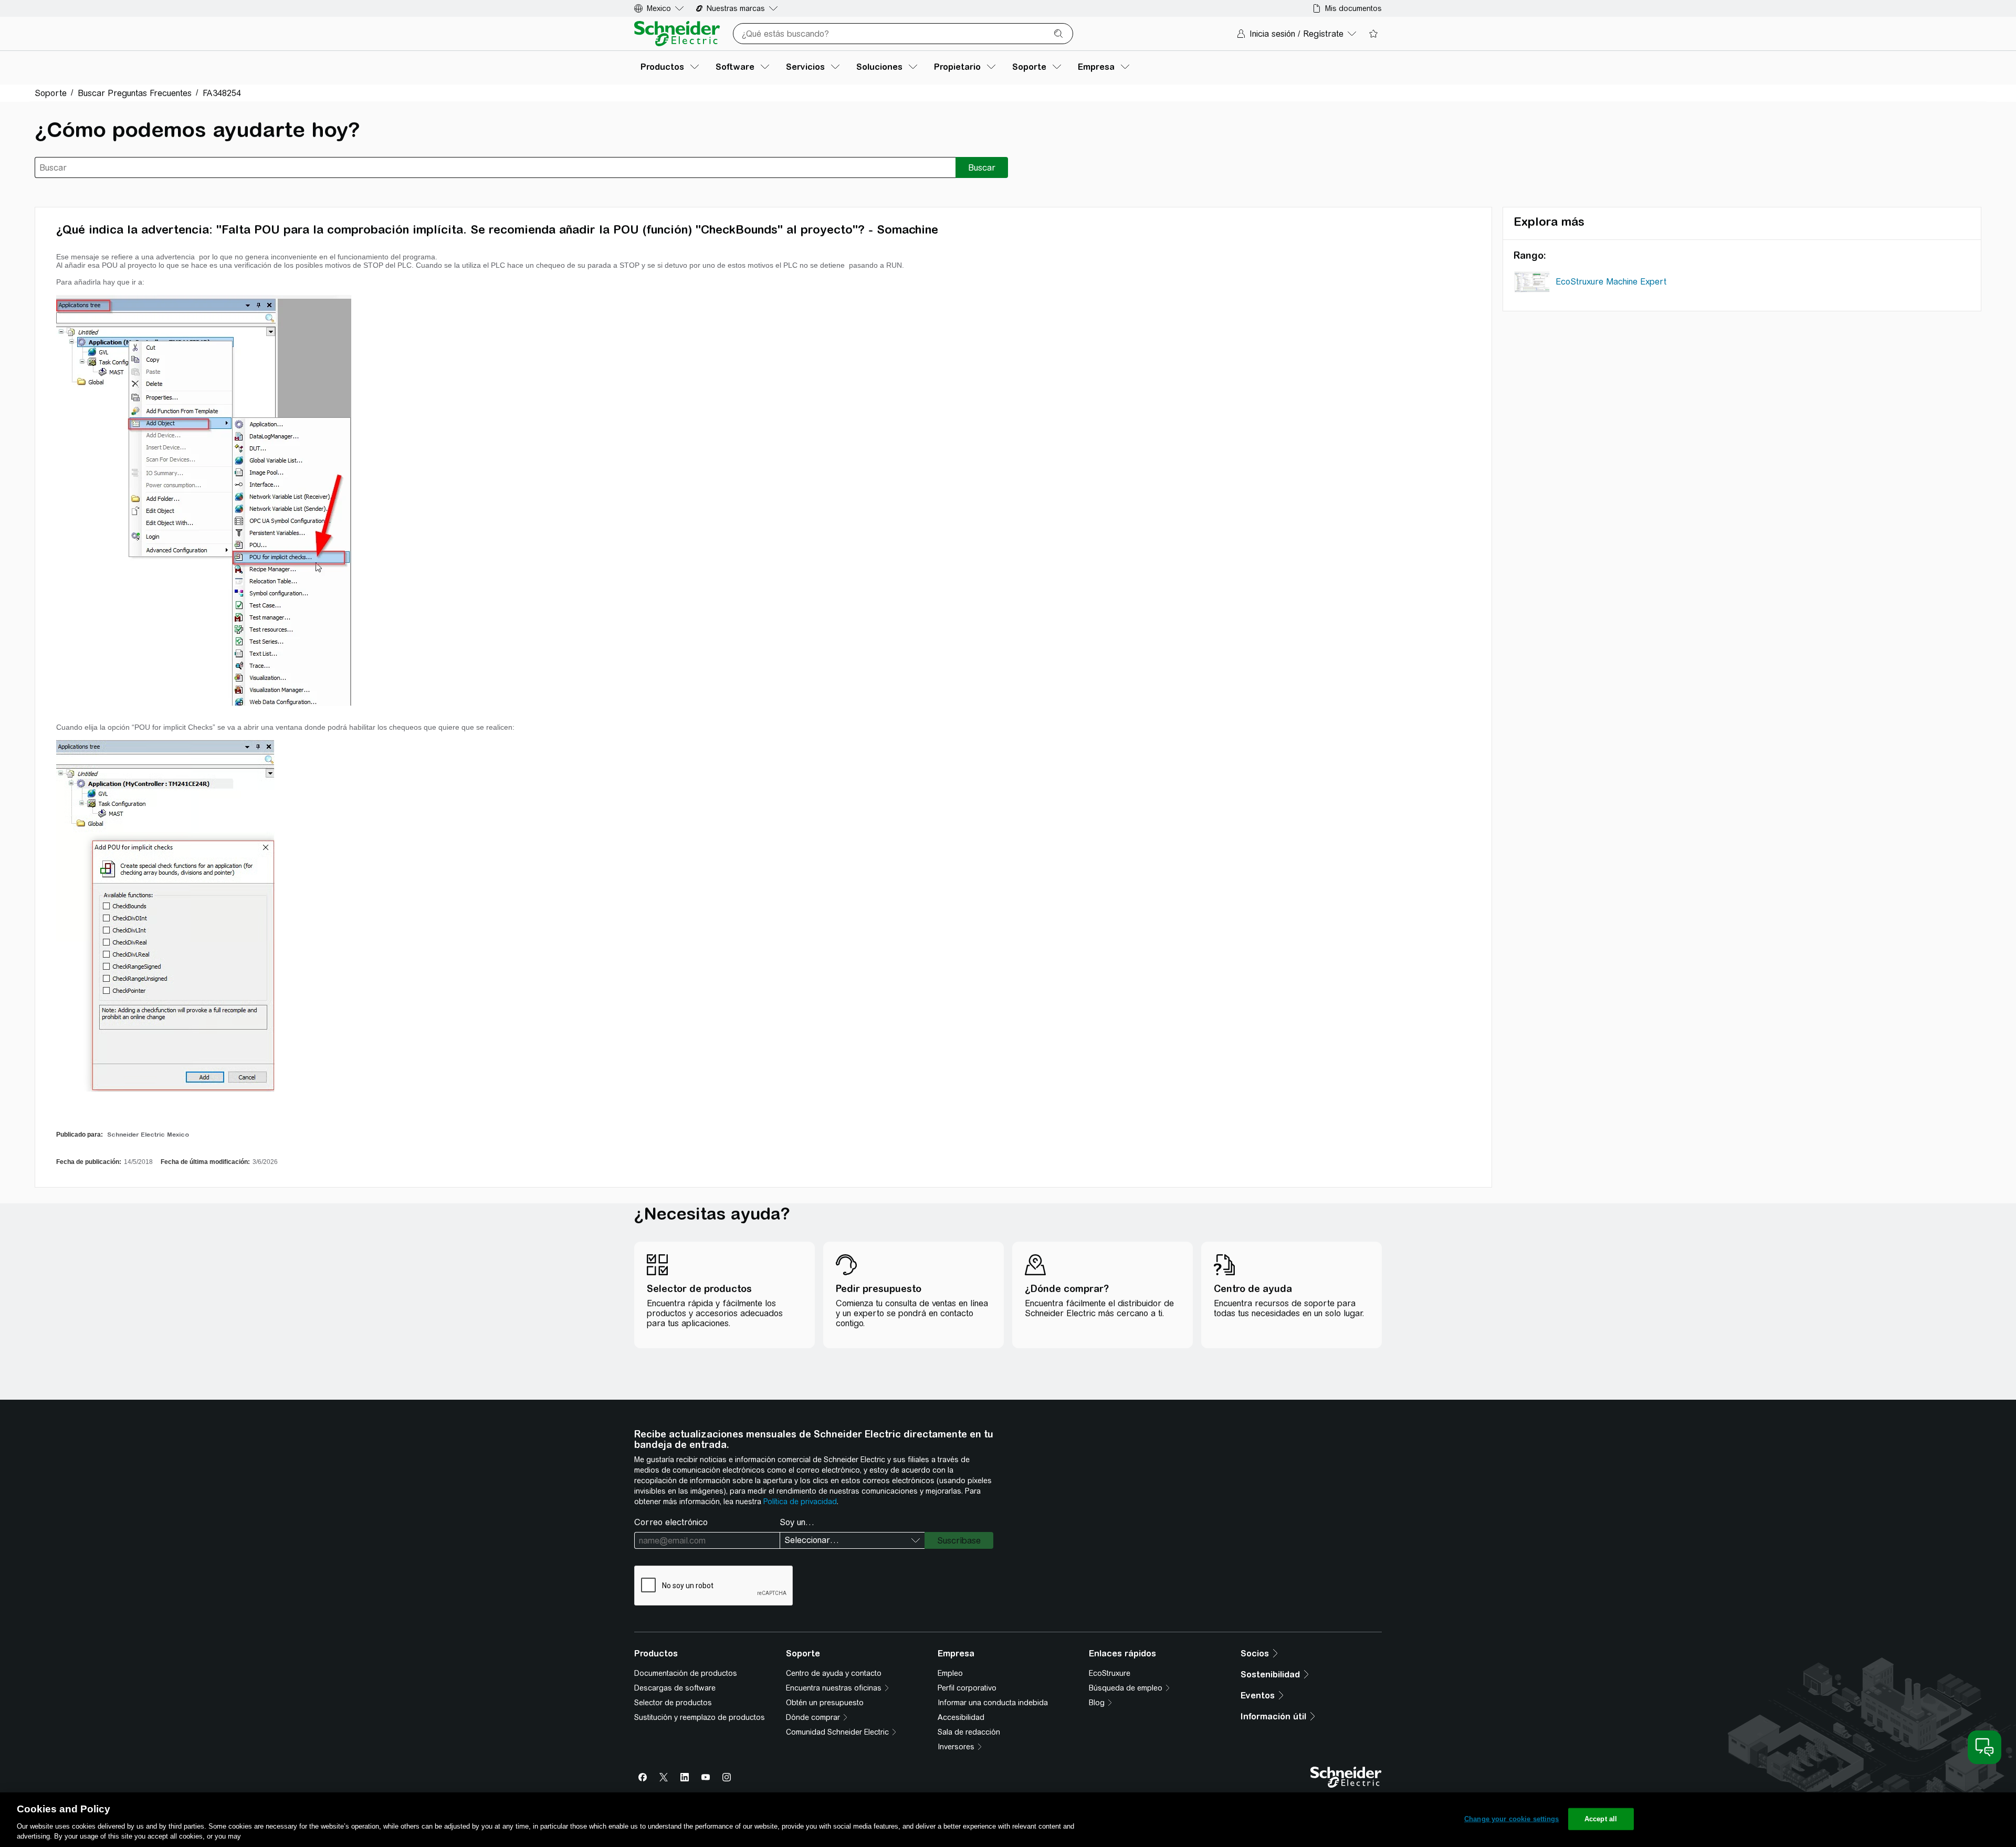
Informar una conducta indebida (993, 1703)
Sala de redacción (969, 1732)
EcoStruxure (1110, 1673)
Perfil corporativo (967, 1688)
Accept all (1601, 1819)
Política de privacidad (800, 1502)
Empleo (950, 1673)
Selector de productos (673, 1703)
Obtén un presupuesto (825, 1703)
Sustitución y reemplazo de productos (700, 1717)
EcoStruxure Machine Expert (1611, 282)
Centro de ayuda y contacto (834, 1673)
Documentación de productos (686, 1673)
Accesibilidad (961, 1717)
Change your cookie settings (1512, 1819)
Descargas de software (675, 1688)
